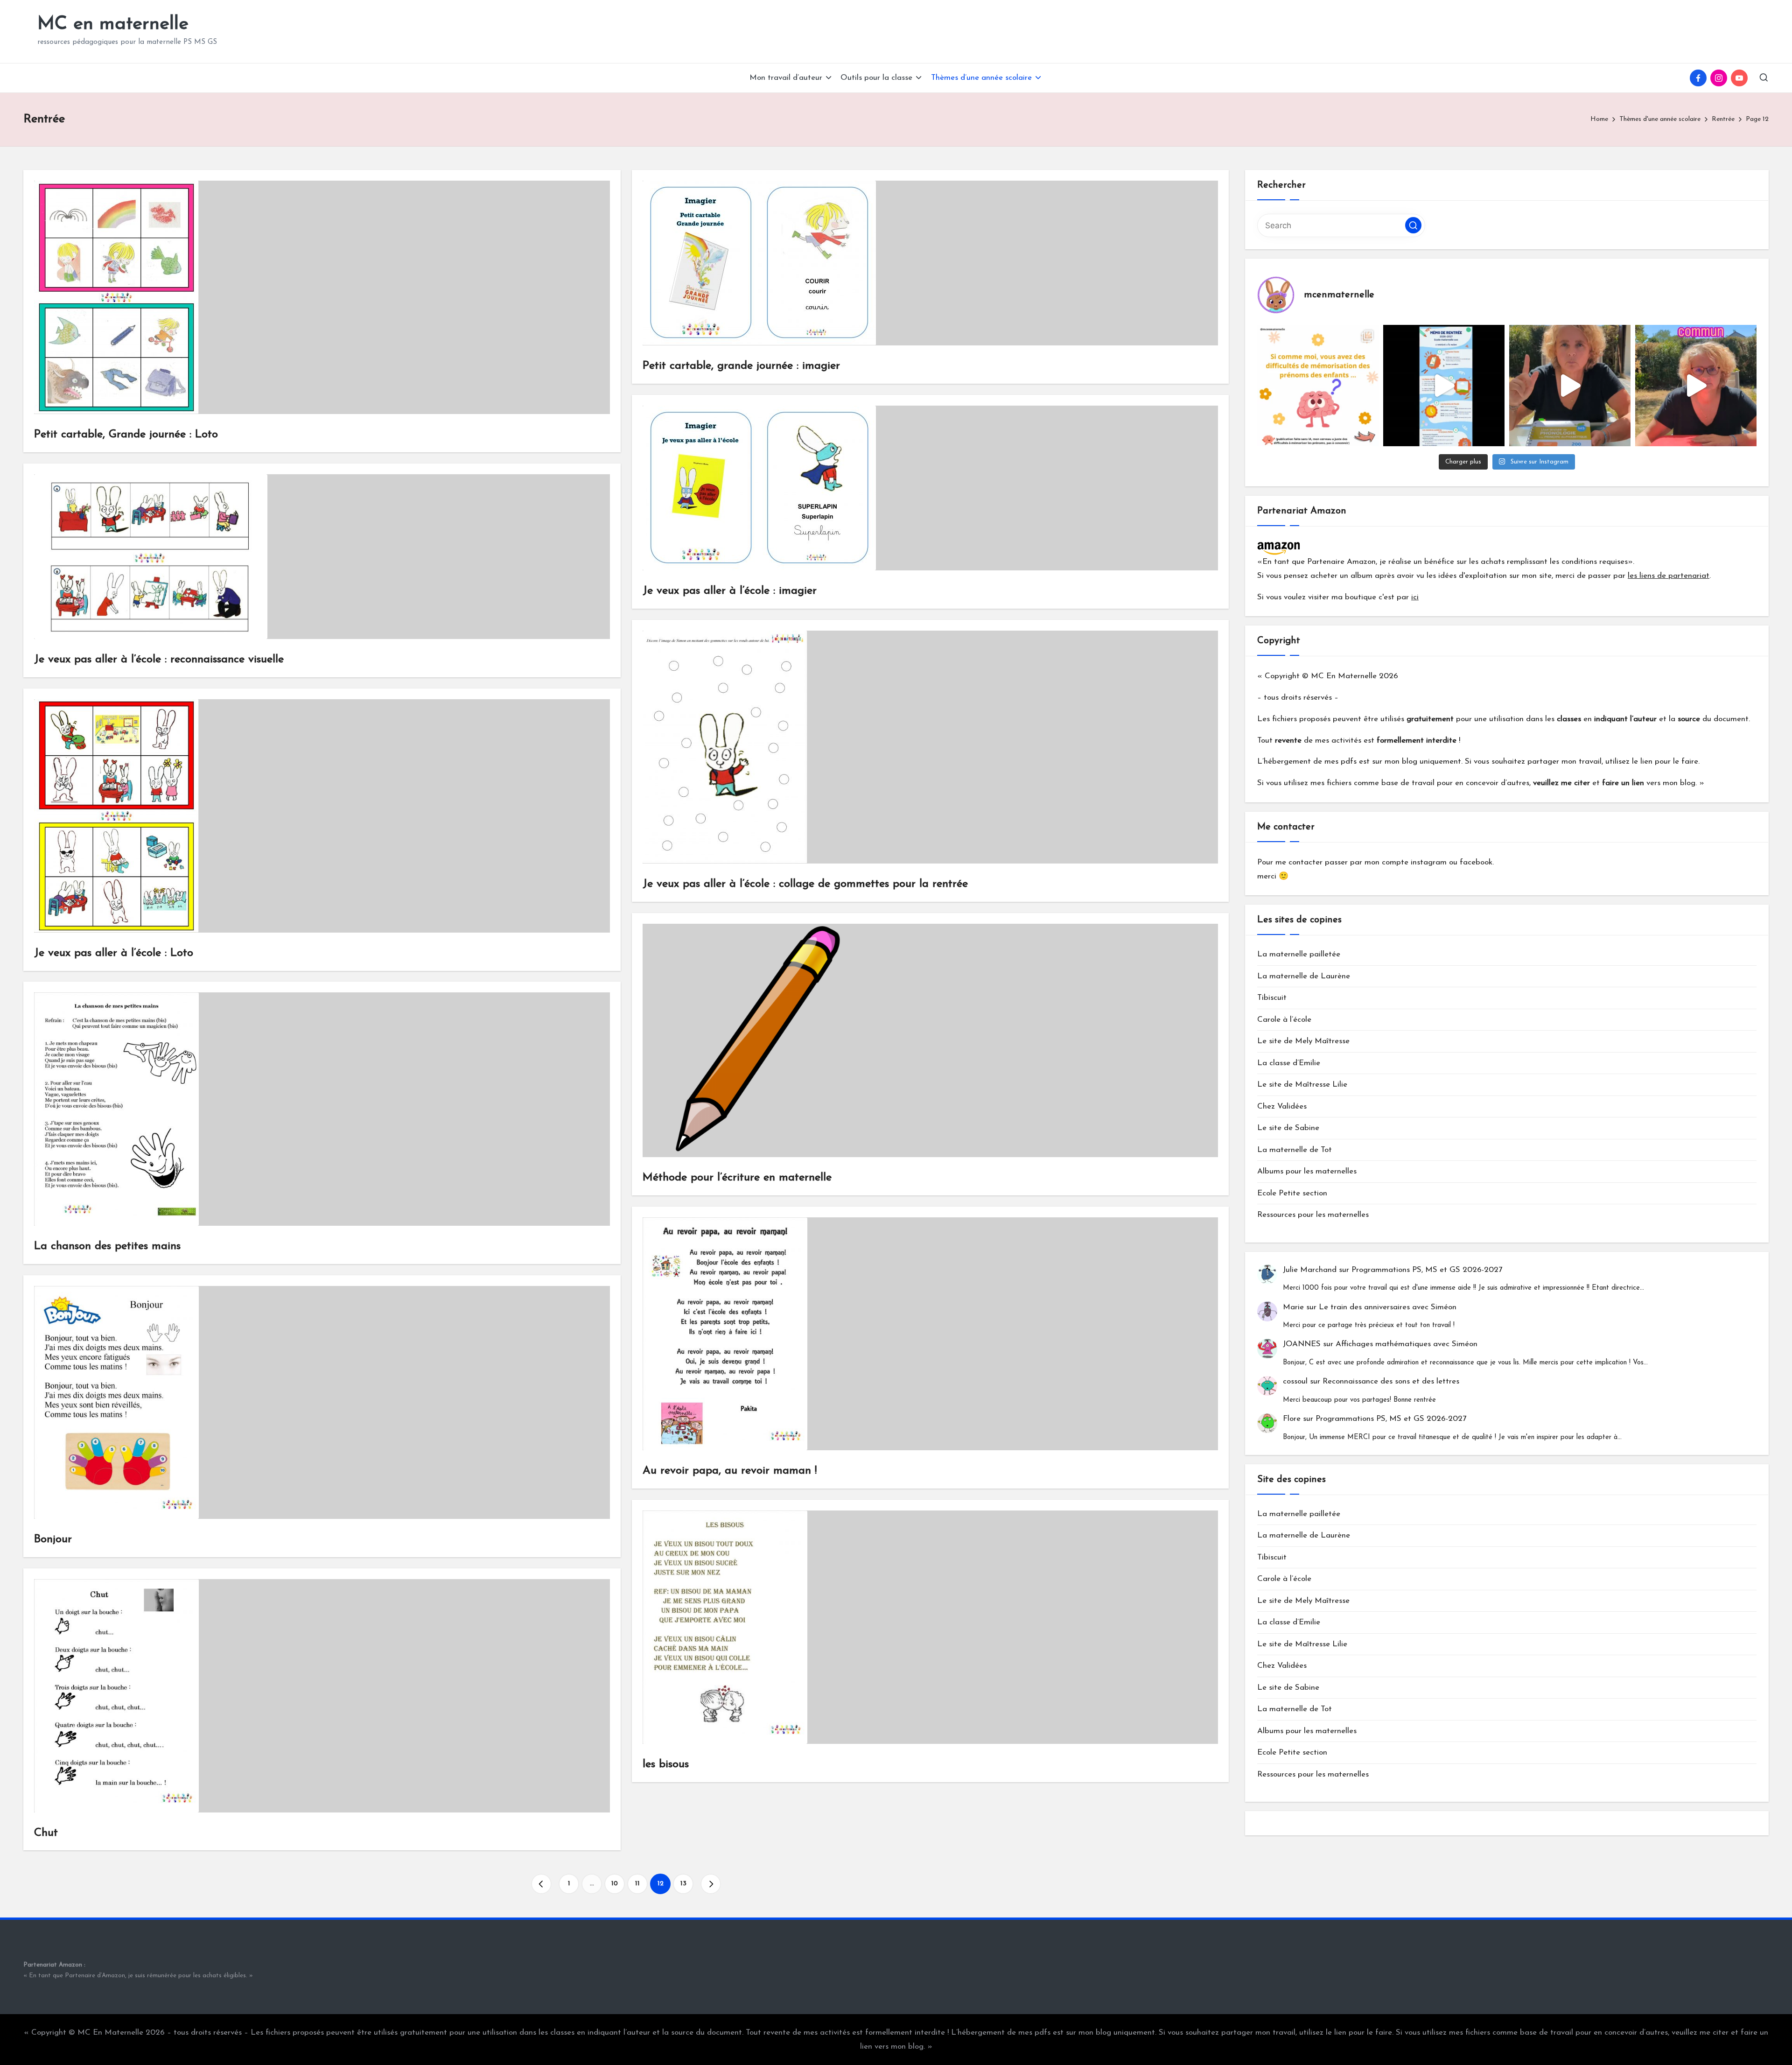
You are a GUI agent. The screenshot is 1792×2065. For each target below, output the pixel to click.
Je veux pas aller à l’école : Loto (114, 953)
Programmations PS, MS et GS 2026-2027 (1427, 1270)
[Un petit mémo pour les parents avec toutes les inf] (1444, 386)
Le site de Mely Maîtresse (1303, 1042)
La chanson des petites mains (107, 1246)
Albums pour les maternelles (1307, 1172)
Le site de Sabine (1288, 1128)
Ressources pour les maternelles (1313, 1215)
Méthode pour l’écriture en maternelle (737, 1178)
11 (637, 1884)
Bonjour (53, 1539)
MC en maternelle (113, 24)
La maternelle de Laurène (1304, 977)
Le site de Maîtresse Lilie (1302, 1085)
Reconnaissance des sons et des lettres (1391, 1382)
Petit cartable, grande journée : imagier (741, 366)
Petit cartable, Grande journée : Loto (126, 435)
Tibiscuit (1272, 998)
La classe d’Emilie (1289, 1064)
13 (683, 1884)
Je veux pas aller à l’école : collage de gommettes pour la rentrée (805, 884)
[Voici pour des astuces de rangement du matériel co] (1696, 386)
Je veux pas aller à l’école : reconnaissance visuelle (159, 660)
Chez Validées (1282, 1107)
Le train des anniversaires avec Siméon (1388, 1307)
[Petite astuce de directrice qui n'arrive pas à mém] (1318, 386)
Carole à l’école (1284, 1020)
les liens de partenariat (1669, 576)
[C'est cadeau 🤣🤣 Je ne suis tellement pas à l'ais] (1570, 386)
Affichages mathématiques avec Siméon (1407, 1345)
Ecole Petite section (1292, 1194)
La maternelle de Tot (1295, 1150)
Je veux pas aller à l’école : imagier (730, 591)
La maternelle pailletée (1299, 955)
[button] (541, 1884)
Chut (46, 1833)
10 (615, 1884)
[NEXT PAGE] (711, 1884)
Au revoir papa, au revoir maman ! (730, 1471)
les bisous (666, 1764)
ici (1415, 597)
